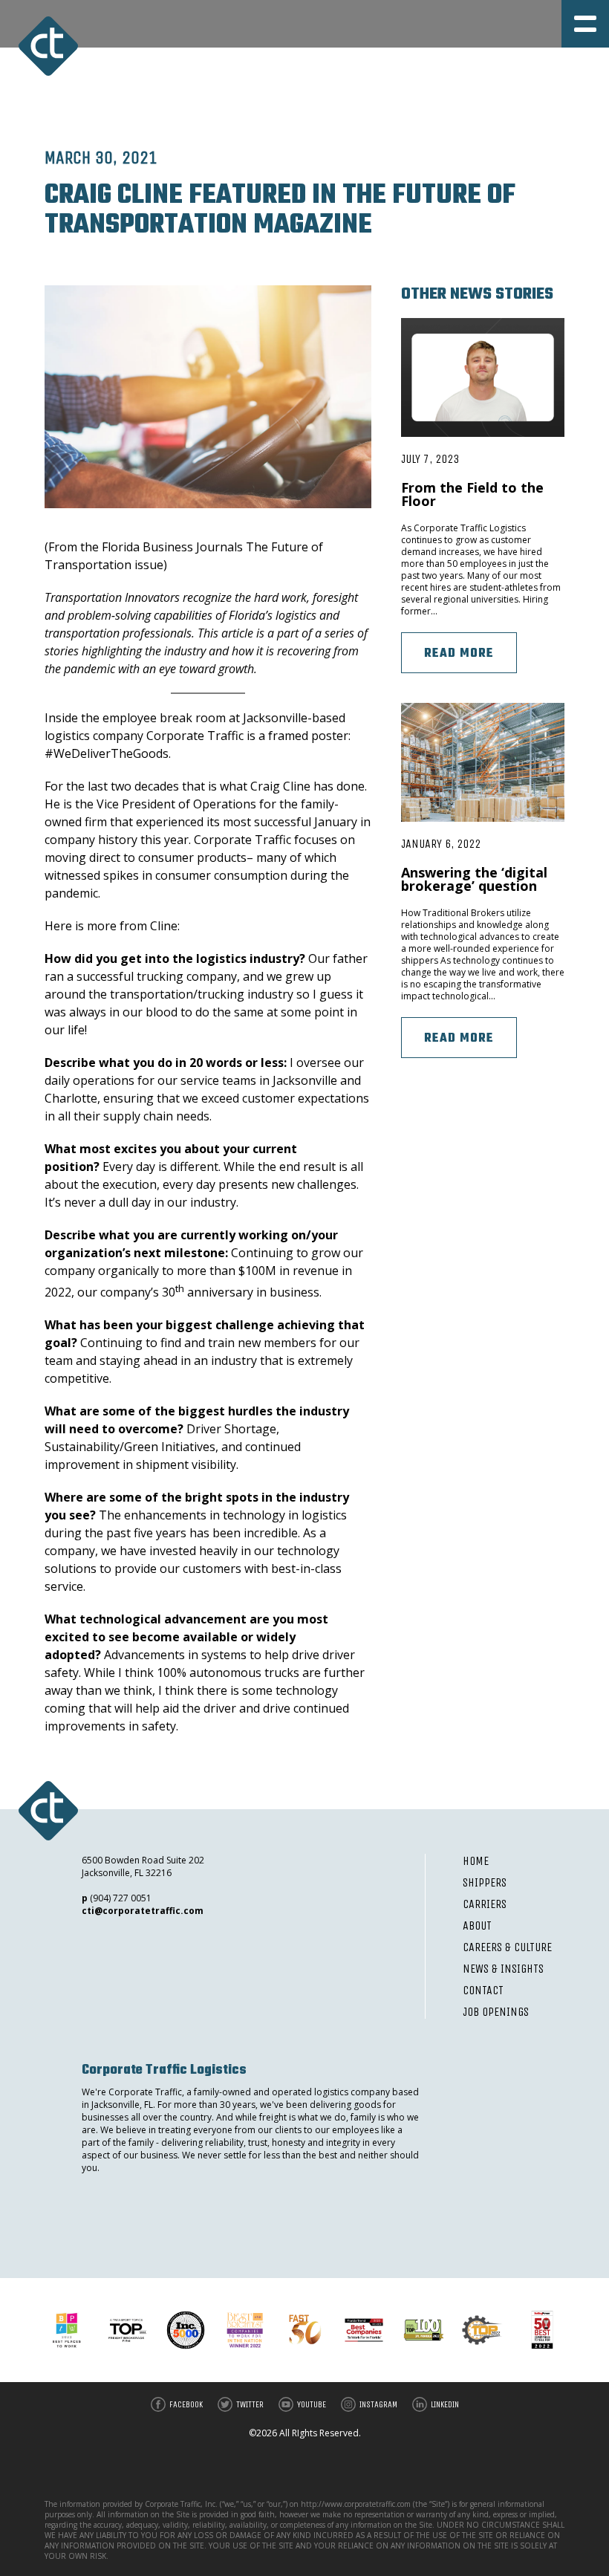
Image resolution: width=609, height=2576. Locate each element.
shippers (485, 1882)
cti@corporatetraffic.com (143, 1911)
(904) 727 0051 (121, 1898)
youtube (312, 2404)
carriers (485, 1904)
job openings (496, 2012)
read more (459, 654)
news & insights (503, 1969)
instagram (378, 2404)
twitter (250, 2404)
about (477, 1925)
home (476, 1861)
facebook (186, 2404)
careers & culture (507, 1947)
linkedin (445, 2404)
